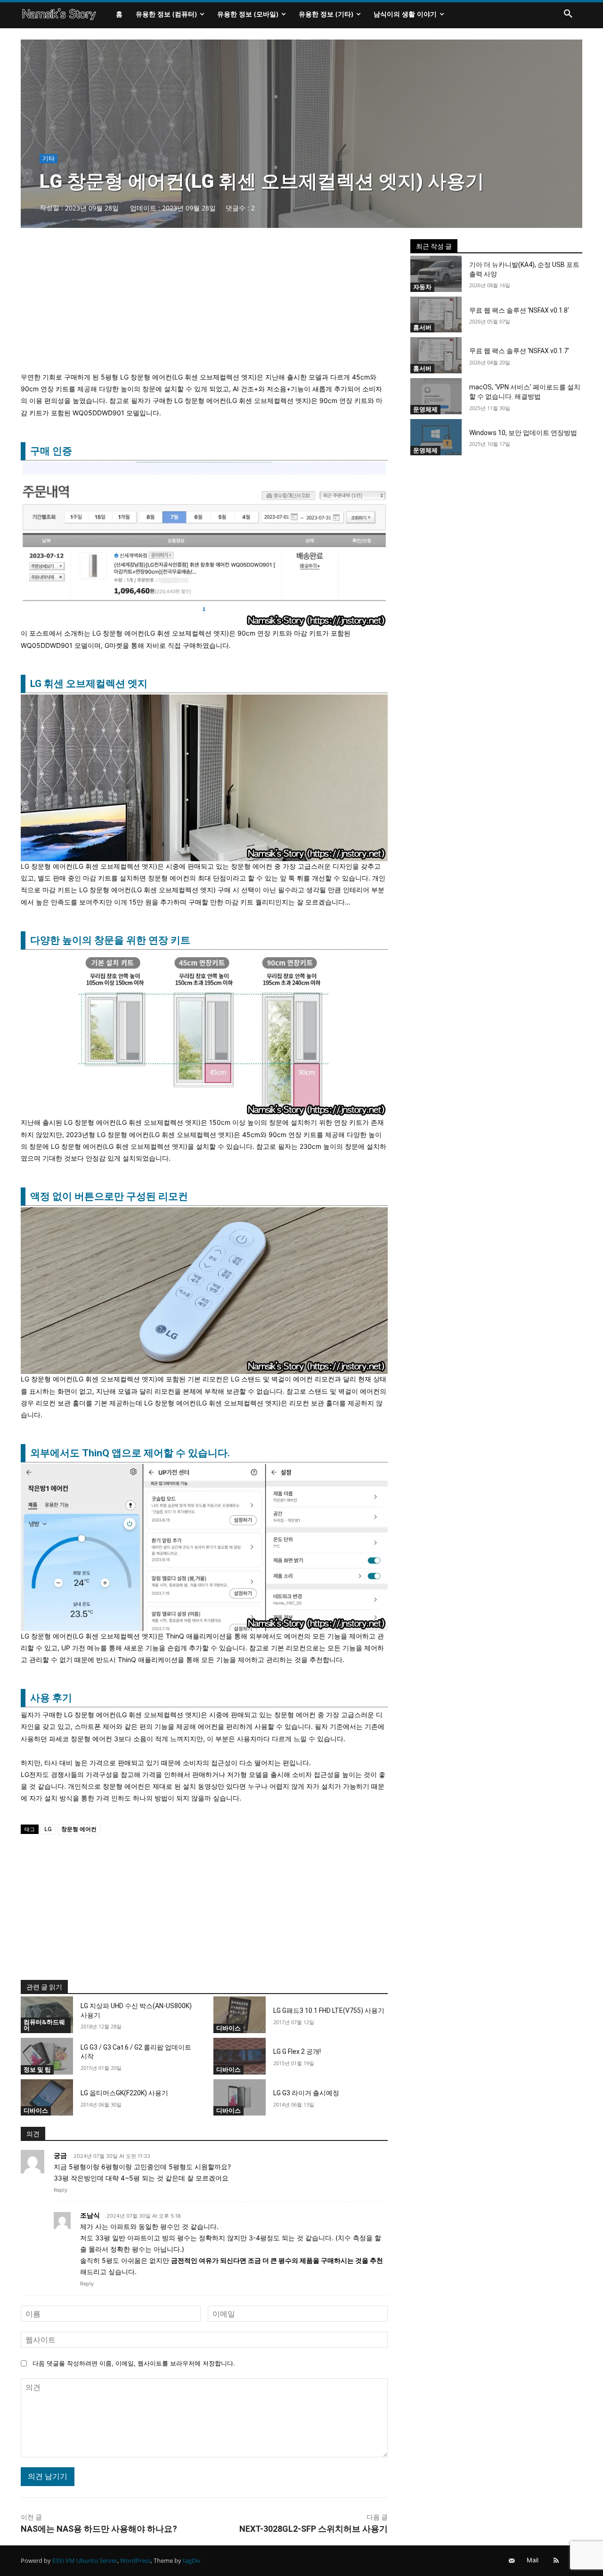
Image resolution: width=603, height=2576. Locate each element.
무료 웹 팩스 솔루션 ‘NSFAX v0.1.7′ (519, 351)
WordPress (135, 2560)
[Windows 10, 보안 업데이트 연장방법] (436, 437)
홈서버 (422, 327)
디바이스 (228, 2028)
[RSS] (556, 2561)
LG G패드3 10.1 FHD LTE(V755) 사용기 (329, 2011)
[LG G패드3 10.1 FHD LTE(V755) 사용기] (240, 2015)
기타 (49, 158)
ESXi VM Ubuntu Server (85, 2560)
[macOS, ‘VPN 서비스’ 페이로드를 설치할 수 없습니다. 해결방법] (436, 396)
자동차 (422, 287)
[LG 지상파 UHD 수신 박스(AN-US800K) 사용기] (47, 2015)
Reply (61, 2190)
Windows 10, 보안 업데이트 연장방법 (523, 433)
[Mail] (512, 2561)
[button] (568, 14)
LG (48, 1829)
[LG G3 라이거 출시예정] (240, 2098)
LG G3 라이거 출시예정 (306, 2093)
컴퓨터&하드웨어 (44, 2025)
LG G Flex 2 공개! (297, 2051)
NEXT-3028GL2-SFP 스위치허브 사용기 (314, 2529)
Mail (533, 2560)
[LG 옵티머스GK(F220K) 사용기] (47, 2098)
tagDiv (192, 2560)
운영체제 (425, 409)
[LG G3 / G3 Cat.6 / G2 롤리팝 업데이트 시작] (47, 2056)
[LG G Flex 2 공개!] (240, 2056)
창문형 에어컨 (79, 1829)
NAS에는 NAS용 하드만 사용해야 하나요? (99, 2529)
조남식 (90, 2215)
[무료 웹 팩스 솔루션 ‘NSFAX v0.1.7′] (436, 355)
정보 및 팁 (37, 2069)
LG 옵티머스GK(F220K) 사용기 (124, 2093)
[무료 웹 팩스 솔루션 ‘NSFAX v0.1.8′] (436, 315)
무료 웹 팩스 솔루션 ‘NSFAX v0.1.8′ (519, 310)
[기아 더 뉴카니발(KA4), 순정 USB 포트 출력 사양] (436, 274)
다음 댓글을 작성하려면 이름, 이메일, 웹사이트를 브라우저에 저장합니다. (134, 2363)
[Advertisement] (204, 305)
